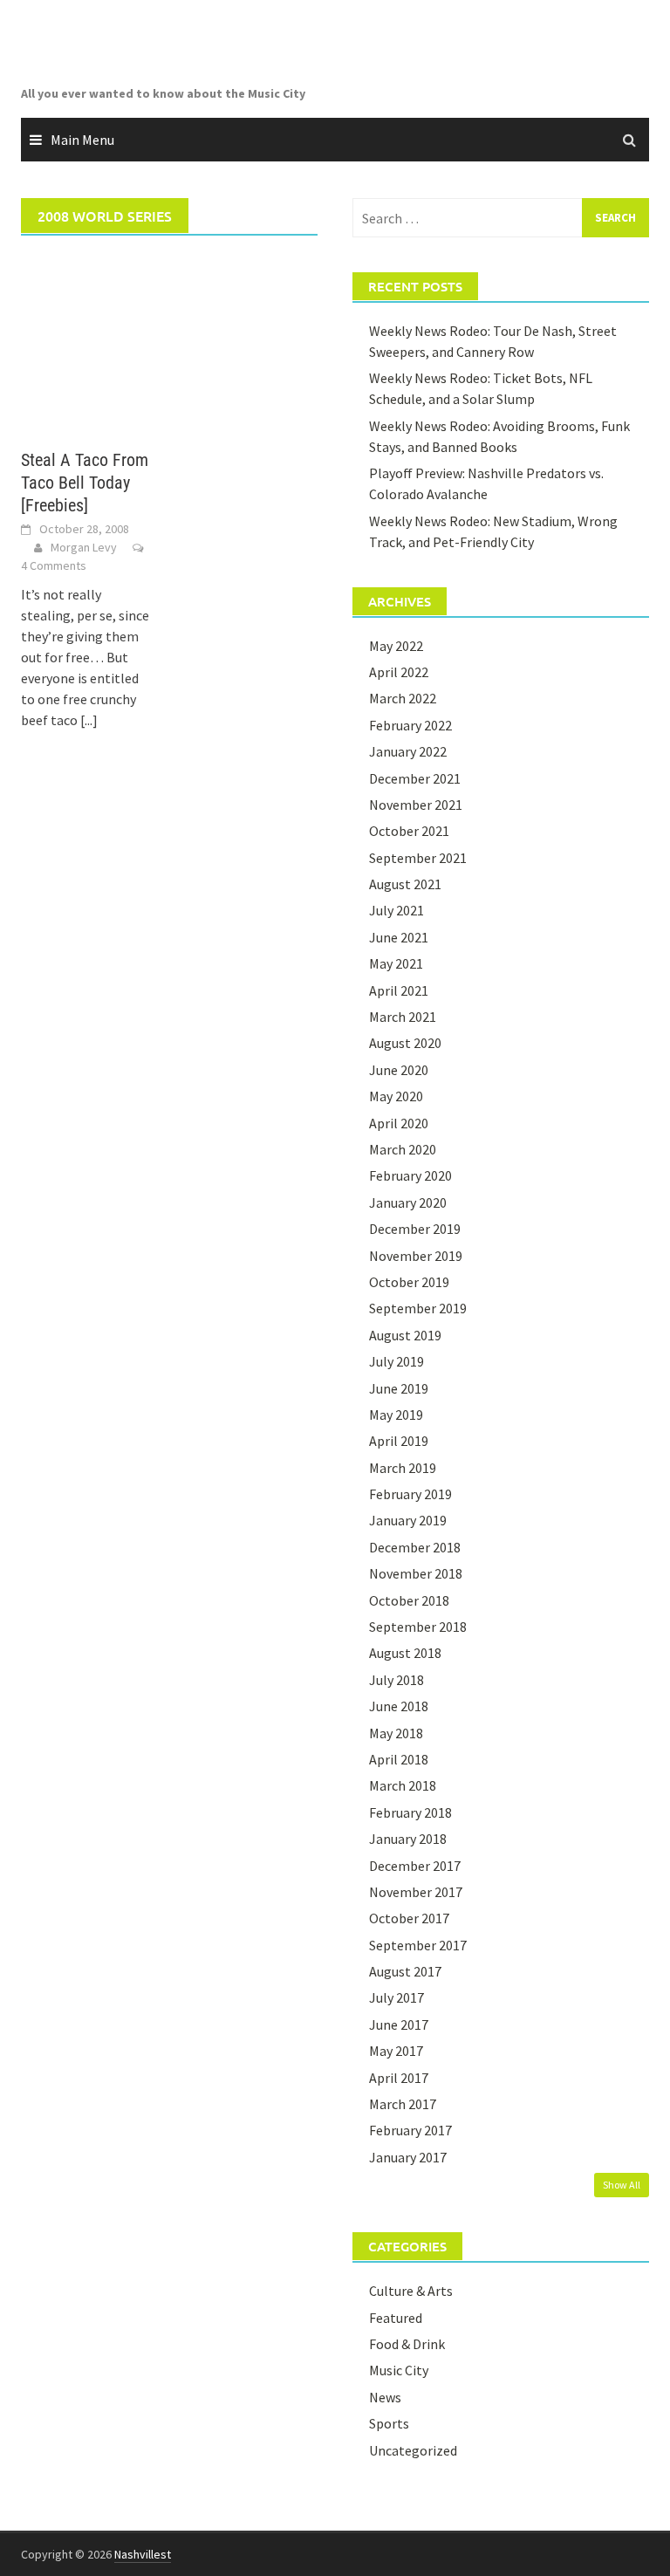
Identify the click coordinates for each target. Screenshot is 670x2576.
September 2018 (418, 1627)
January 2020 (408, 1202)
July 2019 (397, 1361)
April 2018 (399, 1759)
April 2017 (399, 2078)
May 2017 (396, 2051)
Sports (389, 2423)
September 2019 (418, 1308)
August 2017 (405, 1971)
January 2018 (408, 1839)
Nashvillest (143, 2554)
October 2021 (409, 831)
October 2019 (409, 1282)
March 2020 (403, 1149)
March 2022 (403, 698)
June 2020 (399, 1070)
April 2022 (399, 672)
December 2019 (415, 1229)
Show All (622, 2185)
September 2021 (418, 858)
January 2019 (408, 1520)
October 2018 (409, 1600)
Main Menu (82, 140)
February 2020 (410, 1175)
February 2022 (410, 725)
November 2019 (416, 1256)
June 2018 (399, 1706)
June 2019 (399, 1388)
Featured (396, 2318)
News (385, 2397)
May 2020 (396, 1096)
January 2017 (408, 2157)
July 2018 (397, 1680)
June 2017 (399, 2024)
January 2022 (408, 751)
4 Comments (54, 565)
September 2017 (418, 1945)
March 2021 (403, 1017)
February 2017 (410, 2130)
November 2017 (416, 1892)
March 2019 (403, 1468)
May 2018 (396, 1733)
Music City (399, 2370)
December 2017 (415, 1866)
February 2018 (410, 1812)
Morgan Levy (84, 547)
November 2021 (416, 805)
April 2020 (399, 1123)
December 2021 (415, 778)
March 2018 (403, 1785)
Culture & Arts (411, 2291)
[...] (89, 720)
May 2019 (396, 1415)
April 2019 (399, 1441)
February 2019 (410, 1494)
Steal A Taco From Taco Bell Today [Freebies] (85, 483)
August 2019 (405, 1335)
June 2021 (399, 937)
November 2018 (416, 1573)
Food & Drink (407, 2344)
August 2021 (405, 884)
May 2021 (396, 963)
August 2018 (405, 1653)
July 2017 (397, 1997)
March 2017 (403, 2104)
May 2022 (396, 646)
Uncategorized (413, 2450)
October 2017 (409, 1918)
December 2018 (415, 1547)
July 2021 (397, 910)
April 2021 (399, 990)
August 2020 (405, 1043)
